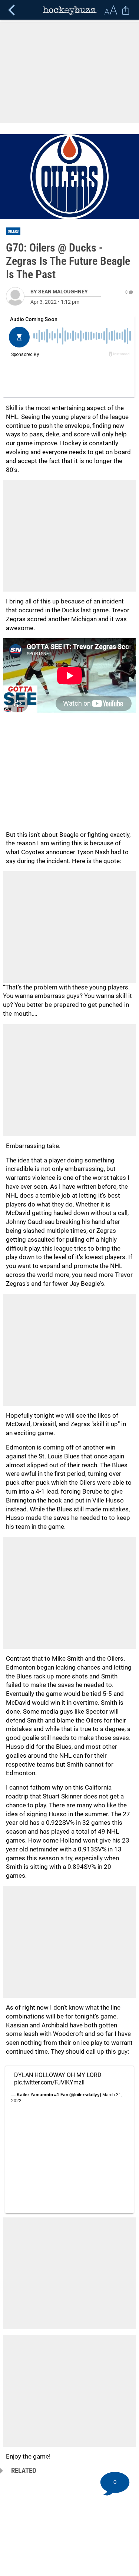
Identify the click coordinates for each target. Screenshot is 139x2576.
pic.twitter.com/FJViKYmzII (49, 2082)
